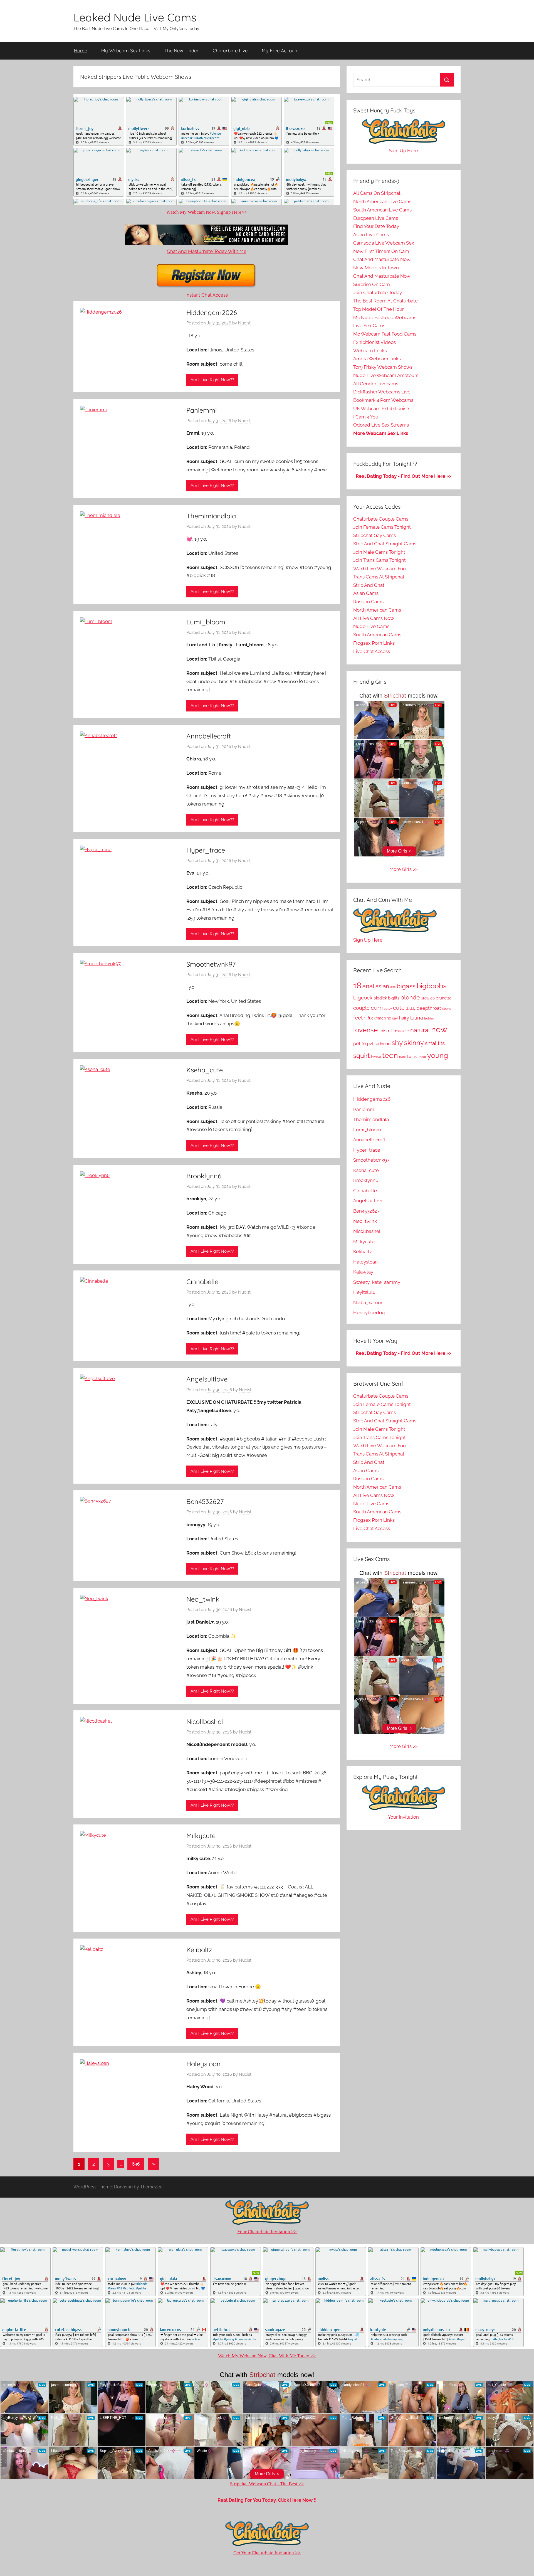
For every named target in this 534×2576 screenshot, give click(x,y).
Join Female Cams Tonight (382, 527)
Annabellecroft (209, 736)
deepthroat (429, 1008)
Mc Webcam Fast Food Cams (385, 334)
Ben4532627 (205, 1501)
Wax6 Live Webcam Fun (380, 568)
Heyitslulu (364, 1292)
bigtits (394, 998)
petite (360, 1043)
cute (399, 1008)
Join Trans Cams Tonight (380, 560)
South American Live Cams (382, 210)
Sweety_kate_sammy (377, 1282)
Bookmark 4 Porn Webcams (383, 400)
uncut (422, 1057)
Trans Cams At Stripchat (379, 577)
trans (403, 1057)
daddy (411, 1009)
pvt (370, 1044)
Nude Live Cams (371, 626)
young (438, 1055)
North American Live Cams (382, 201)
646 (136, 2164)
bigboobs (432, 986)
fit (365, 1018)
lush (382, 1031)
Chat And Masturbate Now (382, 259)
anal (368, 986)
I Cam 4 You (366, 417)
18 (357, 986)
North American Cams (377, 610)
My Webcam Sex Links (126, 51)
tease (376, 1056)
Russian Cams (368, 602)
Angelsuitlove (207, 1379)
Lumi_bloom (206, 622)
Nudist (244, 323)
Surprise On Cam (372, 284)
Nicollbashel (205, 1722)
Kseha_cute (205, 1070)
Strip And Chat (369, 585)
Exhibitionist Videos (374, 342)
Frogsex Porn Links (374, 643)
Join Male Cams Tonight (379, 552)
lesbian (429, 1019)
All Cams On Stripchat (377, 193)
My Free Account (280, 51)
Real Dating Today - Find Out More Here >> (404, 476)
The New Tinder (181, 51)
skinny (414, 1043)
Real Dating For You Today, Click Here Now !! (267, 2500)
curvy (388, 1009)
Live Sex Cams (369, 326)
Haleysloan (203, 2064)
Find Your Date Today (376, 226)
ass (393, 987)
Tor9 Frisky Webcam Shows (383, 367)
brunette (444, 998)
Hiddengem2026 (212, 312)
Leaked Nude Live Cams (135, 17)
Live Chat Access (372, 651)
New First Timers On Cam (381, 251)
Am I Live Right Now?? (212, 380)
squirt (362, 1056)
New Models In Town (376, 268)
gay (395, 1018)
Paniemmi (202, 410)
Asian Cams (366, 593)
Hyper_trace (206, 850)
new (439, 1029)
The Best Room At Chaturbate (385, 301)
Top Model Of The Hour (379, 309)
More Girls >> (404, 869)
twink (412, 1056)
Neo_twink (203, 1599)
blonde (410, 997)
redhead (382, 1044)
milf (390, 1031)
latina (417, 1018)
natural (420, 1030)
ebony (447, 1009)
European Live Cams (376, 218)
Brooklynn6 (204, 1176)
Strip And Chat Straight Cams (385, 544)
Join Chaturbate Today (378, 292)
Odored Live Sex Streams (381, 425)
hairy (404, 1018)
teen (390, 1055)
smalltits (435, 1043)
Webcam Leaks (370, 351)
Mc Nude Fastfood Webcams (385, 317)
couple (361, 1008)
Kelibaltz (199, 1950)
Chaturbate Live (230, 51)
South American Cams (377, 635)
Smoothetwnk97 (211, 964)
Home (81, 51)
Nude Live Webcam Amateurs (386, 375)
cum (377, 1008)
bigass (406, 986)
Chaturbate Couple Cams (381, 519)
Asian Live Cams (371, 235)
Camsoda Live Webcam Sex (384, 243)
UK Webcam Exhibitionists (382, 408)
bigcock (363, 998)
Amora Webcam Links (377, 359)
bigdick (380, 998)
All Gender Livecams (376, 384)
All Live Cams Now (374, 618)
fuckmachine (379, 1018)
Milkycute (201, 1836)
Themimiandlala (211, 516)
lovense (365, 1030)
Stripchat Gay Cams (374, 535)
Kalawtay (363, 1272)
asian (382, 986)
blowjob (428, 998)
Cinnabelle (202, 1282)
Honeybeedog (369, 1312)
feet (358, 1018)
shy (397, 1043)
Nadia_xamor (368, 1302)
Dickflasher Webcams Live (382, 392)
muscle (402, 1031)
